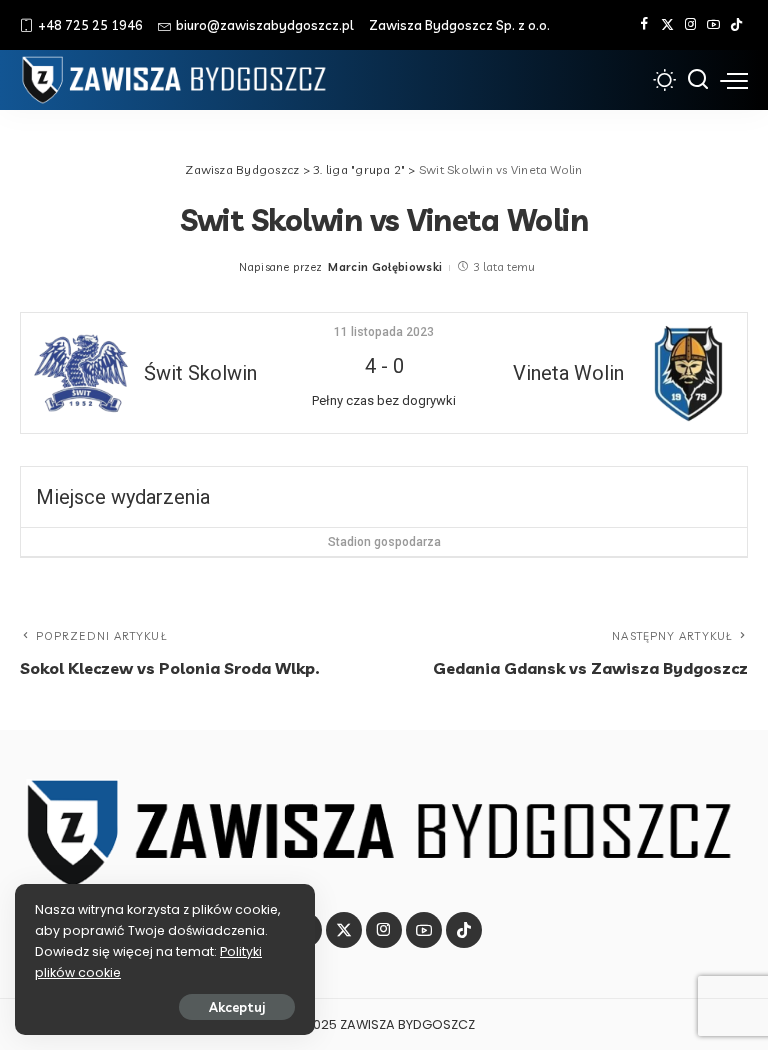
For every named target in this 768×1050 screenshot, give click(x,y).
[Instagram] (690, 25)
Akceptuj (237, 1007)
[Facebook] (644, 25)
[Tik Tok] (736, 25)
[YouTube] (713, 25)
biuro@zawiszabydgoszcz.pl (265, 25)
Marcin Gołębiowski (385, 267)
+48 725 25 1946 (90, 25)
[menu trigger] (734, 80)
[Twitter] (667, 25)
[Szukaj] (698, 80)
